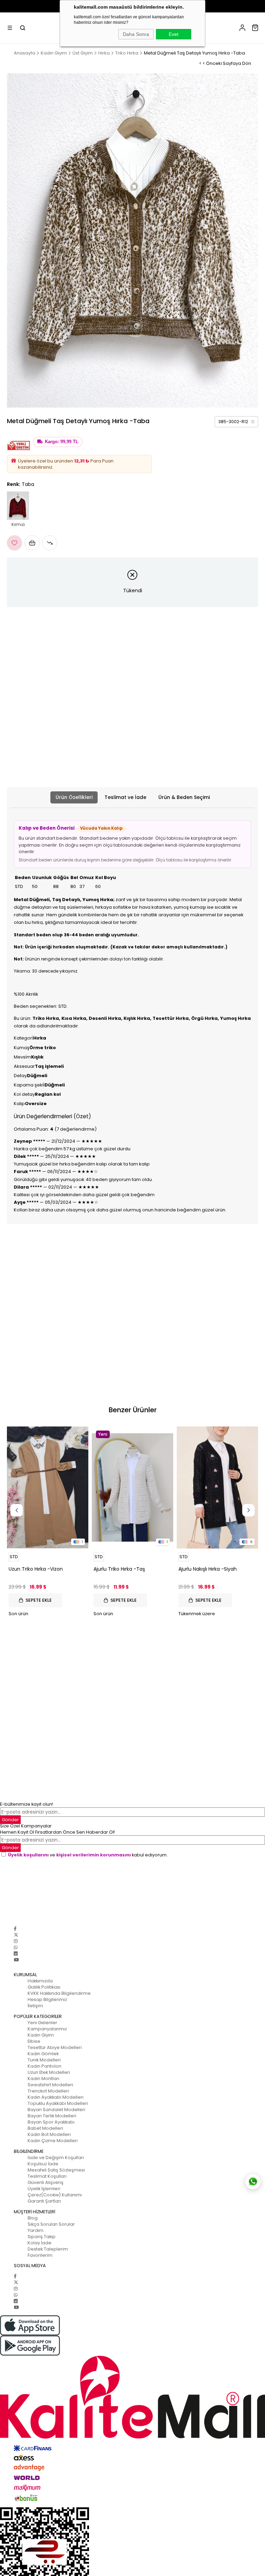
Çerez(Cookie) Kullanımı (55, 2195)
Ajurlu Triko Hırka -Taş (119, 1569)
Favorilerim (40, 2255)
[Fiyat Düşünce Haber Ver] (50, 543)
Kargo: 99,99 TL (62, 442)
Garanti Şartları (44, 2201)
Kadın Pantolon (45, 2066)
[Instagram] (16, 1941)
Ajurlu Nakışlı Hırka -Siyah (208, 1569)
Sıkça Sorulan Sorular (51, 2224)
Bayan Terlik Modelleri (52, 2116)
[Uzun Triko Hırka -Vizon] (48, 1487)
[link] (236, 422)
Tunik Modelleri (44, 2060)
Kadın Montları (43, 2079)
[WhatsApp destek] (253, 2182)
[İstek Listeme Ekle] (32, 543)
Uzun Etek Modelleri (49, 2072)
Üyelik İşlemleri (44, 2189)
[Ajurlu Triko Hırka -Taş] (132, 1487)
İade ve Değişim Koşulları (56, 2158)
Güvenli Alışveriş (46, 2182)
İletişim (35, 2006)
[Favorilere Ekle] (14, 543)
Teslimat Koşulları (47, 2176)
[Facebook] (15, 1929)
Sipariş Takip (42, 2237)
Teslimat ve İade (125, 797)
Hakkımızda (40, 1981)
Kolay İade (40, 2243)
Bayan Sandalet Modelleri (56, 2110)
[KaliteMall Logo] (132, 2397)
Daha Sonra (136, 34)
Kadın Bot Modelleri (49, 2134)
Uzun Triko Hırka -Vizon (36, 1569)
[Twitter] (16, 1935)
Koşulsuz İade (43, 2164)
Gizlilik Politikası (44, 1987)
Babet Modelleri (45, 2128)
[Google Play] (132, 2346)
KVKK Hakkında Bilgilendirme (59, 1993)
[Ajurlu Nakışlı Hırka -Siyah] (217, 1487)
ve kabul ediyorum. (88, 1855)
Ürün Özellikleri (74, 797)
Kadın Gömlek (43, 2054)
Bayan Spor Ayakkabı (51, 2122)
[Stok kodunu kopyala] (253, 422)
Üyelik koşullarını (28, 1855)
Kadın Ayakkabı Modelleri (56, 2097)
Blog (33, 2218)
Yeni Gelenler (42, 2023)
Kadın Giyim (41, 2035)
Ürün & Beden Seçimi (184, 797)
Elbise (34, 2041)
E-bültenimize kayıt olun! (27, 1804)
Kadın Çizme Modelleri (53, 2141)
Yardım (36, 2230)
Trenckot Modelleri (48, 2091)
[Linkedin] (16, 1954)
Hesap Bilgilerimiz (47, 1999)
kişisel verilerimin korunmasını (94, 1855)
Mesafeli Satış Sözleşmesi (56, 2170)
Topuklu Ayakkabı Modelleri (58, 2103)
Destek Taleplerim (48, 2249)
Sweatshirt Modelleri (50, 2085)
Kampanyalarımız (47, 2029)
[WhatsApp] (16, 1947)
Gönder (10, 1820)
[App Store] (132, 2325)
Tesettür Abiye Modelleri (55, 2047)
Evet (174, 34)
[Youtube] (16, 1960)
